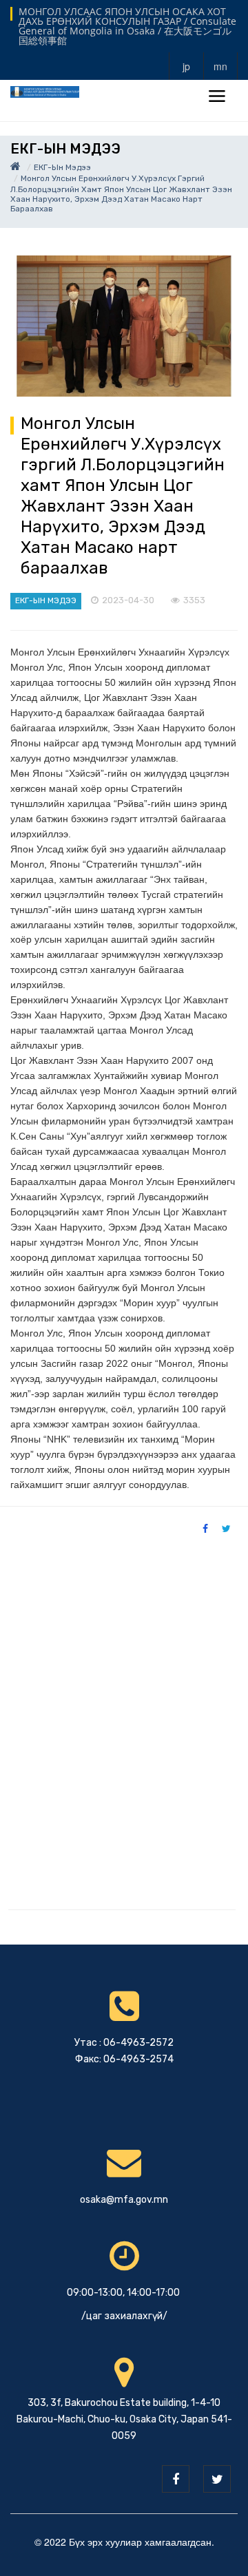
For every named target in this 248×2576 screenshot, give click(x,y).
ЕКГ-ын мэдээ (62, 167)
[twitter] (217, 2479)
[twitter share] (226, 1528)
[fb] (176, 2479)
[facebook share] (205, 1528)
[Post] (124, 326)
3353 (194, 600)
